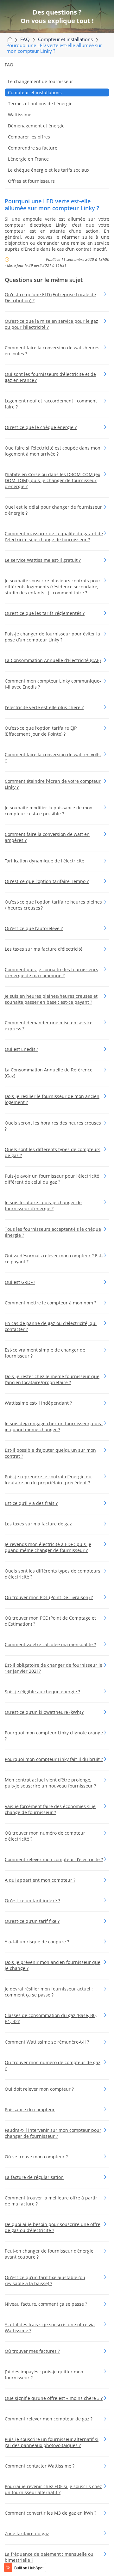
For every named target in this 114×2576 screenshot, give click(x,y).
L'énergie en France (28, 159)
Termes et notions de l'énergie (40, 104)
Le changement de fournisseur (41, 81)
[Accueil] (9, 39)
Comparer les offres (29, 137)
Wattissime (20, 115)
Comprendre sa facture (33, 148)
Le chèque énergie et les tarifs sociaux (49, 170)
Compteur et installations (35, 92)
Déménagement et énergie (36, 126)
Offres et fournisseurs (31, 181)
